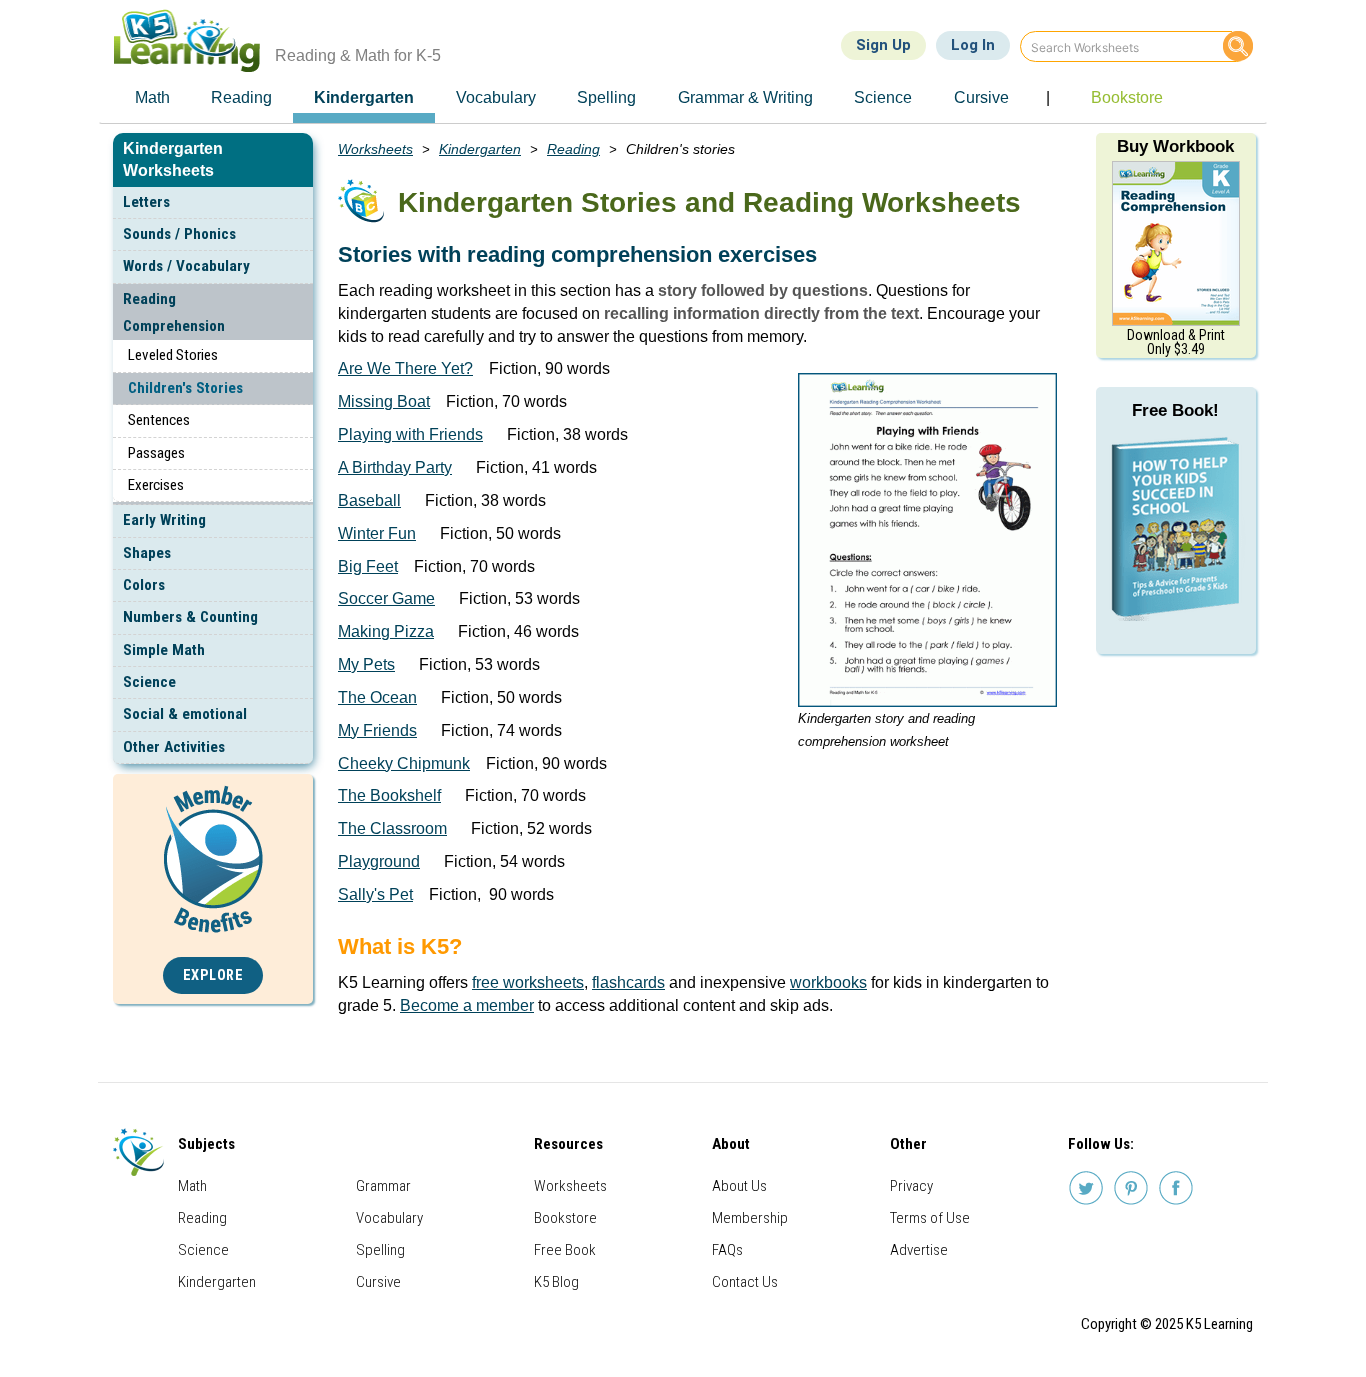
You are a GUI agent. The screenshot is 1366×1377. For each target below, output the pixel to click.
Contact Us (745, 1282)
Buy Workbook (1175, 146)
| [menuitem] (1048, 97)
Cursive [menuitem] (981, 97)
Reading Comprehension (174, 312)
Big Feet (368, 566)
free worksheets (528, 982)
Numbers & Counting (190, 617)
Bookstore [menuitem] (1127, 97)
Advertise (919, 1250)
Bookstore (565, 1218)
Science (149, 682)
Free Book (565, 1250)
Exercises (156, 485)
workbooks (828, 982)
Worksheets (375, 149)
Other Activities (174, 747)
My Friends (377, 730)
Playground (379, 861)
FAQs (727, 1250)
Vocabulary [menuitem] (496, 97)
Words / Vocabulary (186, 266)
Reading (573, 149)
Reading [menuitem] (241, 97)
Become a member (467, 1005)
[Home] (194, 40)
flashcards (628, 982)
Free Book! (1175, 410)
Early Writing (164, 520)
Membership (750, 1218)
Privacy (911, 1186)
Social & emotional (185, 714)
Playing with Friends (410, 434)
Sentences (159, 420)
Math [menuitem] (152, 97)
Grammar (383, 1186)
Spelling (380, 1250)
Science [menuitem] (883, 97)
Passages (156, 453)
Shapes (147, 553)
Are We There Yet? (405, 368)
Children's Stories (185, 388)
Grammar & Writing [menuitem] (745, 97)
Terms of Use (930, 1218)
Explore (213, 975)
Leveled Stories (173, 355)
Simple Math (164, 650)
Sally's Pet (375, 894)
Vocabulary (389, 1218)
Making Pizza (386, 631)
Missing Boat (384, 401)
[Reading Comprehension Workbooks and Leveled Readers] (1176, 242)
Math (192, 1186)
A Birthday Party (395, 467)
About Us (739, 1186)
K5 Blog (556, 1282)
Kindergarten (480, 149)
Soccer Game (386, 598)
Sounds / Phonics (179, 234)
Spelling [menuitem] (606, 97)
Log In (973, 45)
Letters (146, 202)
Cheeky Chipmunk (404, 763)
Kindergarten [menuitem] (364, 97)
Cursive (378, 1282)
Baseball (369, 500)
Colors (144, 585)
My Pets (366, 664)
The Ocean (377, 697)
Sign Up (883, 45)
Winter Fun (377, 533)
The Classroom (392, 828)
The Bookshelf (389, 795)
